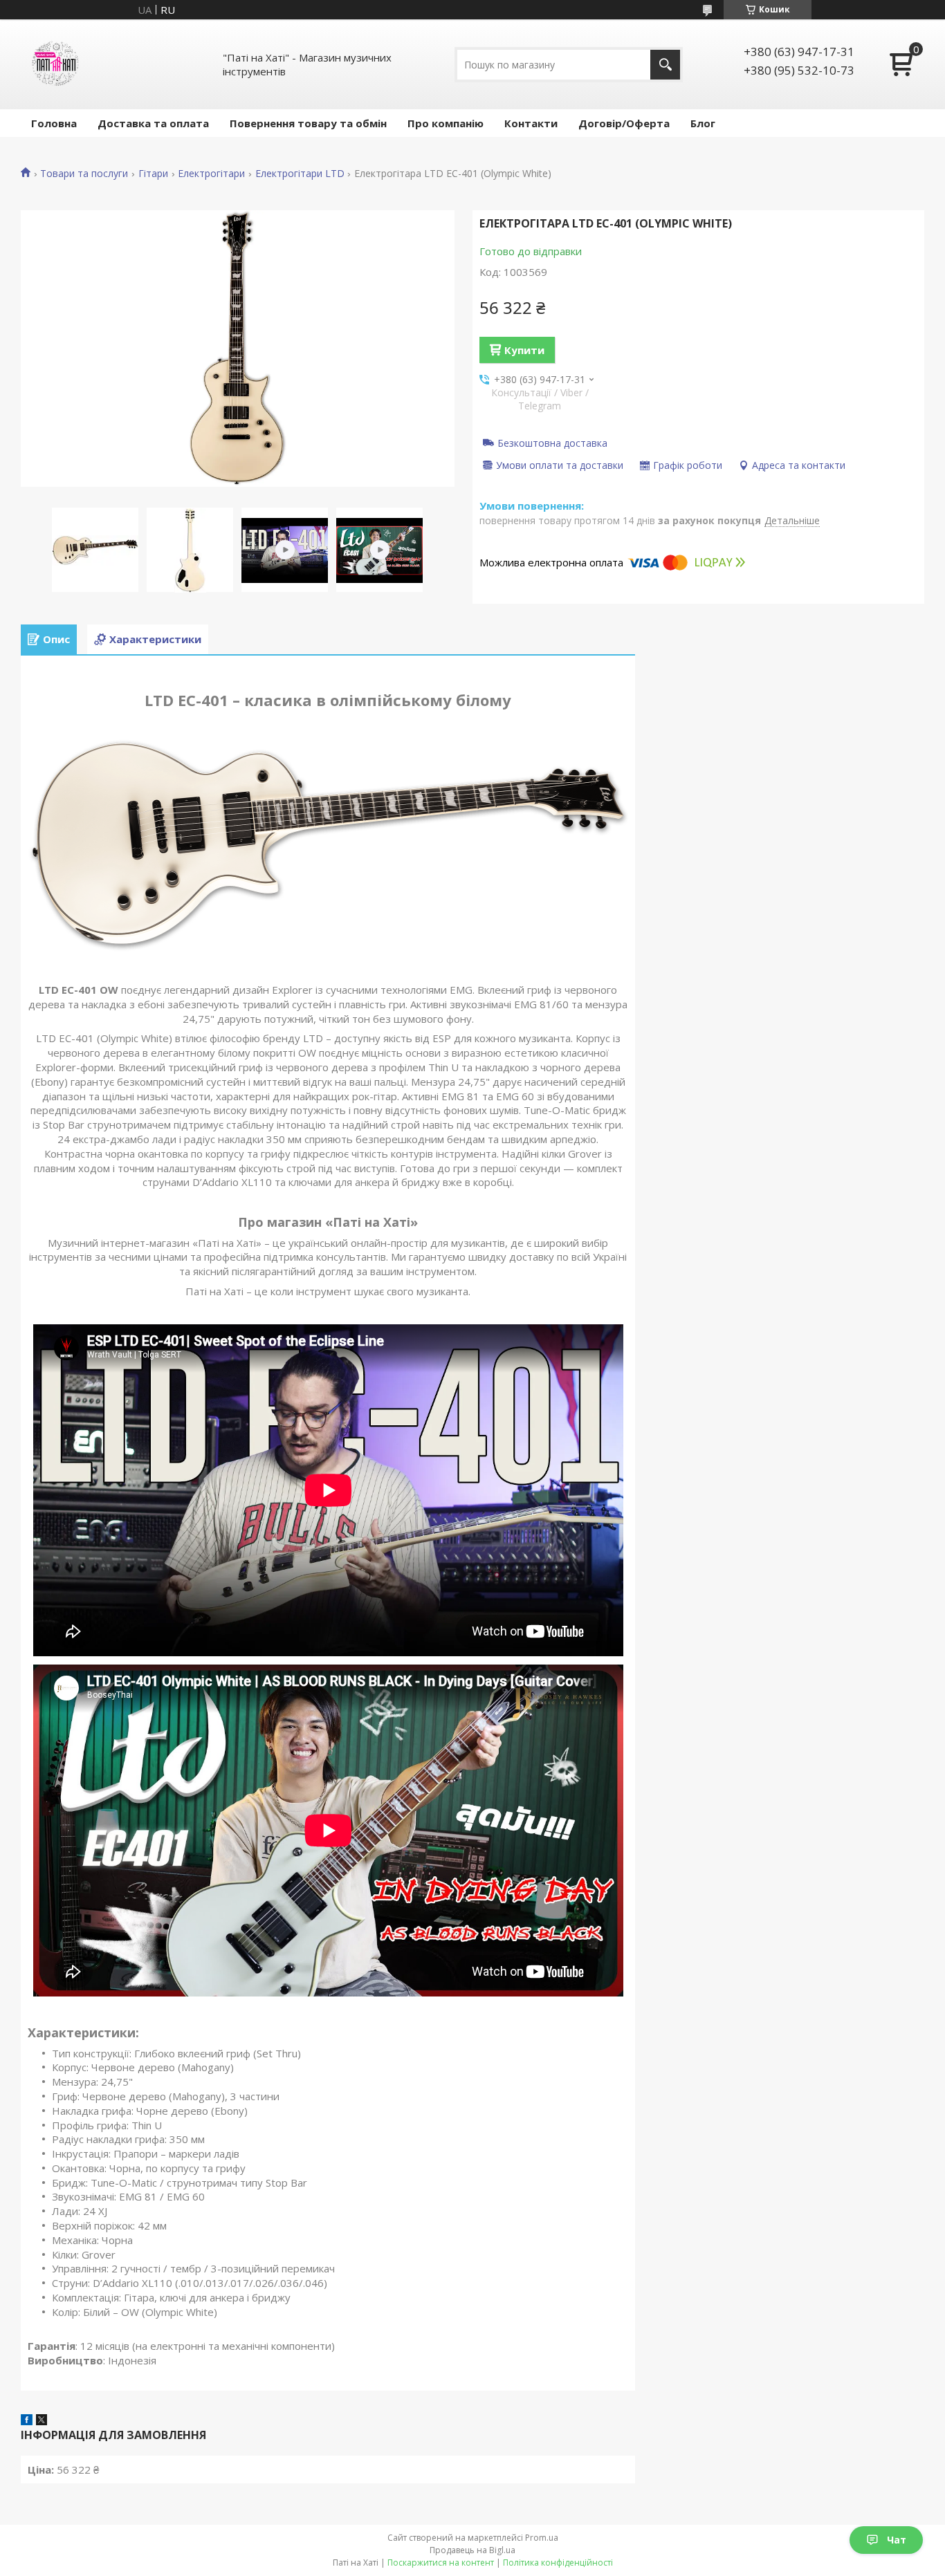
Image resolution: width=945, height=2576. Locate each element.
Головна (54, 123)
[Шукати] (665, 65)
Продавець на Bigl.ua (472, 2550)
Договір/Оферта (624, 123)
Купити (524, 350)
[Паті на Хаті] (55, 64)
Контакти (531, 123)
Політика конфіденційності (558, 2563)
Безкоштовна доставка (552, 443)
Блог (703, 123)
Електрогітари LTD (300, 174)
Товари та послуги (84, 174)
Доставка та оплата (153, 123)
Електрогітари (211, 174)
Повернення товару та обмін (308, 123)
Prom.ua (542, 2538)
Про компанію (446, 123)
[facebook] (27, 2421)
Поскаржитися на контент (441, 2563)
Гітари (153, 174)
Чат (897, 2540)
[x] (42, 2421)
